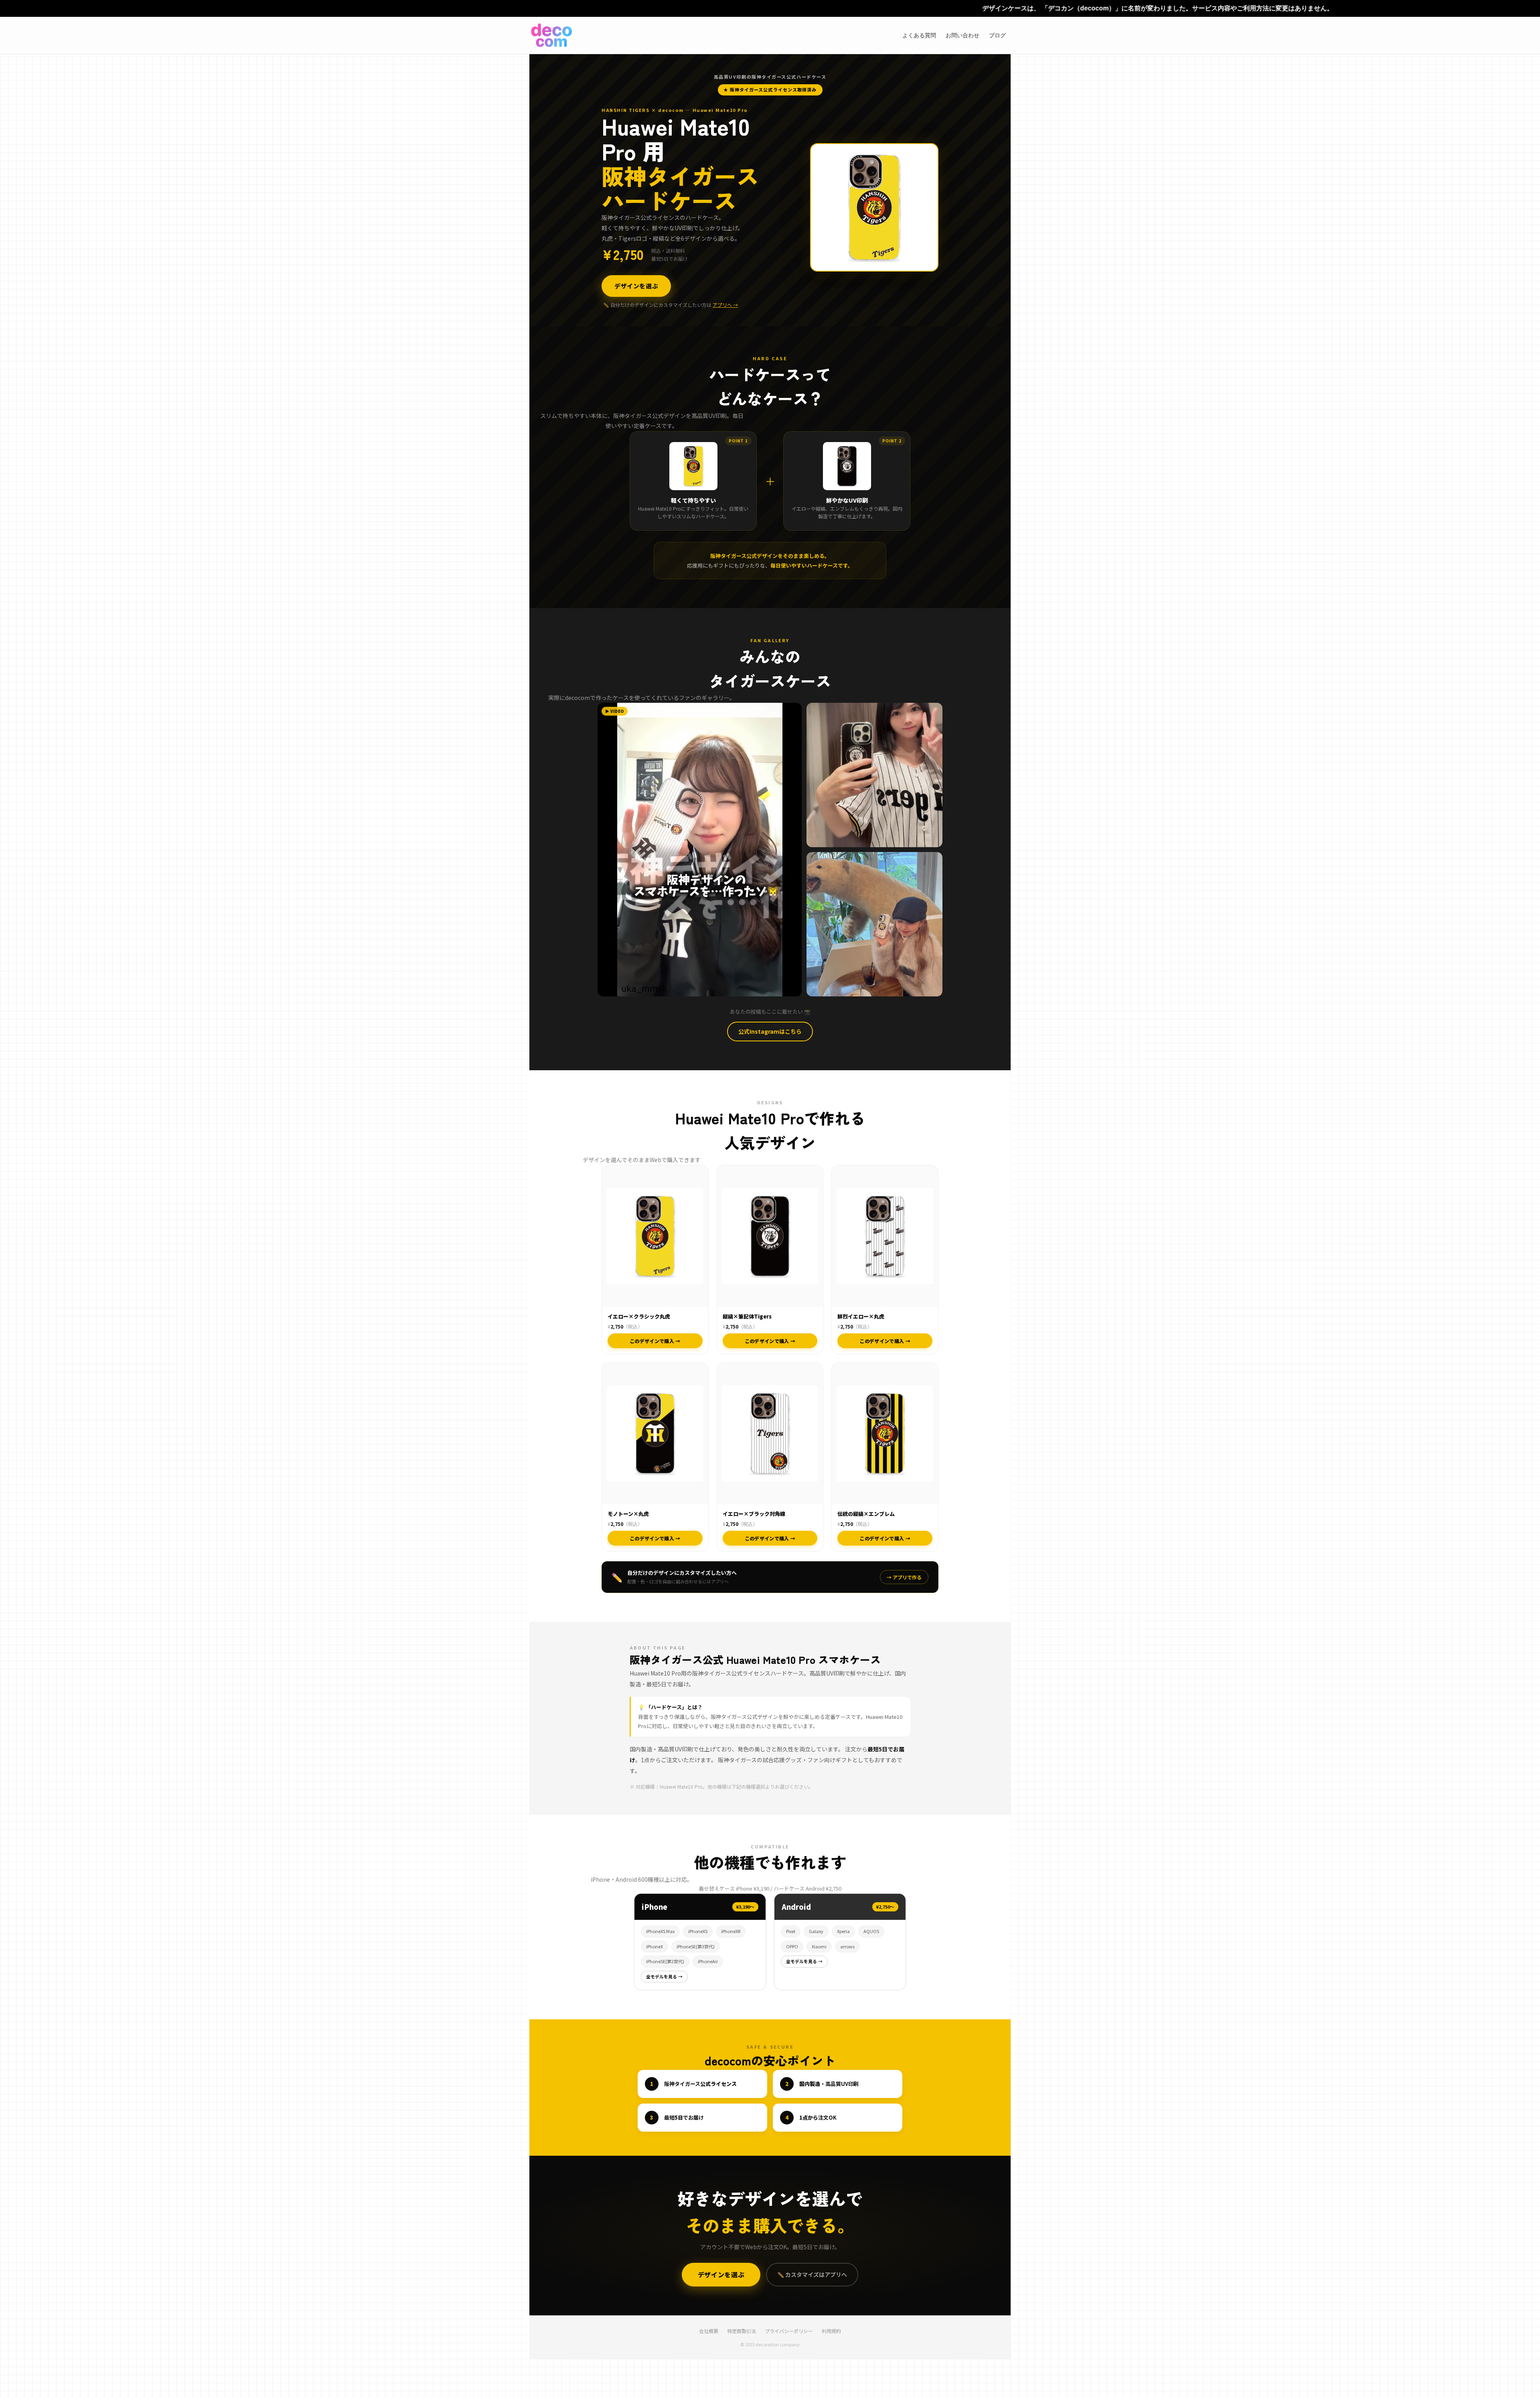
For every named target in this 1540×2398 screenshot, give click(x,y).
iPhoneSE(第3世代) (696, 1946)
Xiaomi (819, 1946)
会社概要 (709, 2331)
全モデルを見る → (664, 1976)
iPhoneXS (698, 1931)
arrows (847, 1946)
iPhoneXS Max (660, 1931)
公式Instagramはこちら (770, 1031)
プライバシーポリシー (789, 2331)
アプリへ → (725, 305)
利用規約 (831, 2331)
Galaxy (816, 1931)
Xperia (843, 1931)
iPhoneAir (708, 1961)
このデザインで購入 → (655, 1341)
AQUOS (871, 1931)
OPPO (792, 1946)
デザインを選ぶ (636, 286)
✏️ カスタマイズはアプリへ (812, 2274)
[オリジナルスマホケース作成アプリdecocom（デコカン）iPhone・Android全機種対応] (552, 35)
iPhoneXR (731, 1931)
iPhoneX (654, 1946)
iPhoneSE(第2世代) (665, 1961)
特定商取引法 (742, 2331)
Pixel (791, 1931)
